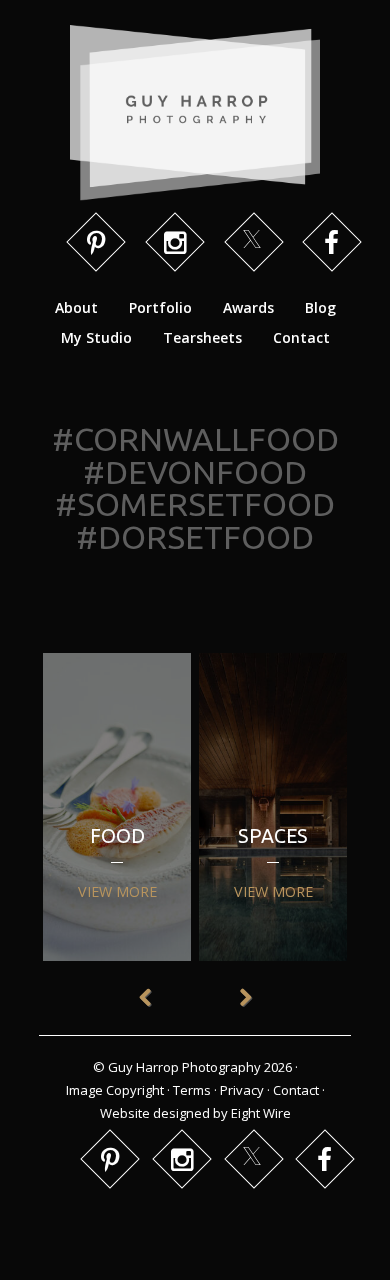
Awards (248, 307)
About (76, 307)
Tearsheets (202, 337)
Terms (192, 1090)
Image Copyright (115, 1090)
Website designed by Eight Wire (195, 1113)
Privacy (242, 1090)
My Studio (96, 337)
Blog (320, 307)
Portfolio (160, 307)
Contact (301, 337)
